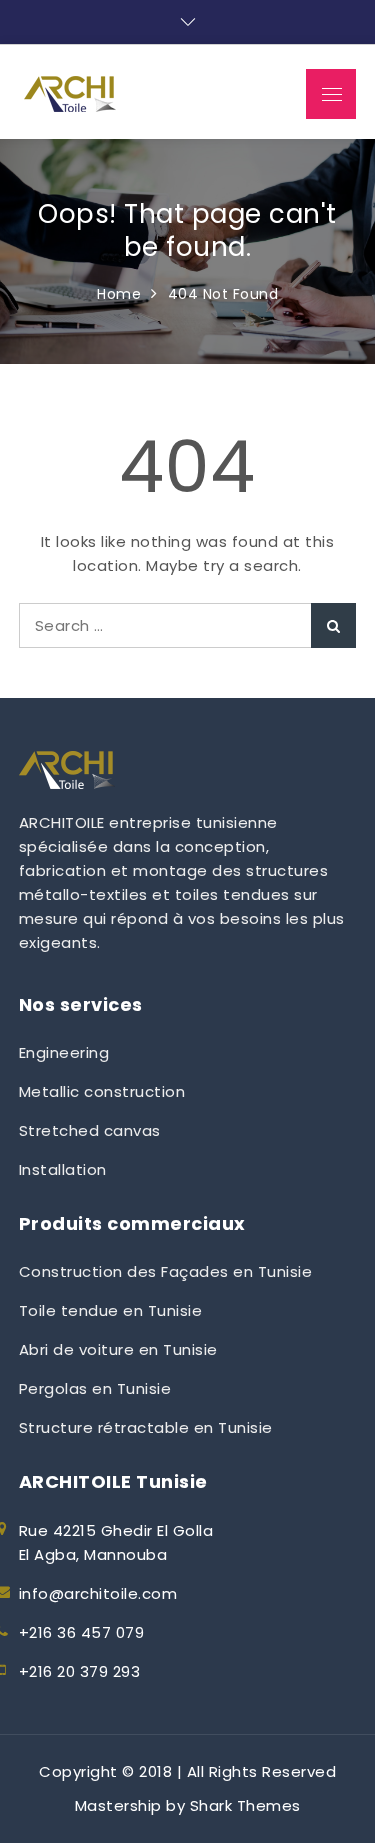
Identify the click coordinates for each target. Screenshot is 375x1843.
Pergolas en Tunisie (95, 1388)
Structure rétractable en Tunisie (146, 1427)
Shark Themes (245, 1805)
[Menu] (331, 94)
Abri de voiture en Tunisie (118, 1349)
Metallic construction (102, 1091)
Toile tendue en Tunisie (111, 1310)
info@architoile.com (98, 1593)
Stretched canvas (90, 1130)
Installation (63, 1169)
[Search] (333, 625)
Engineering (64, 1052)
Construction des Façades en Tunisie (166, 1271)
